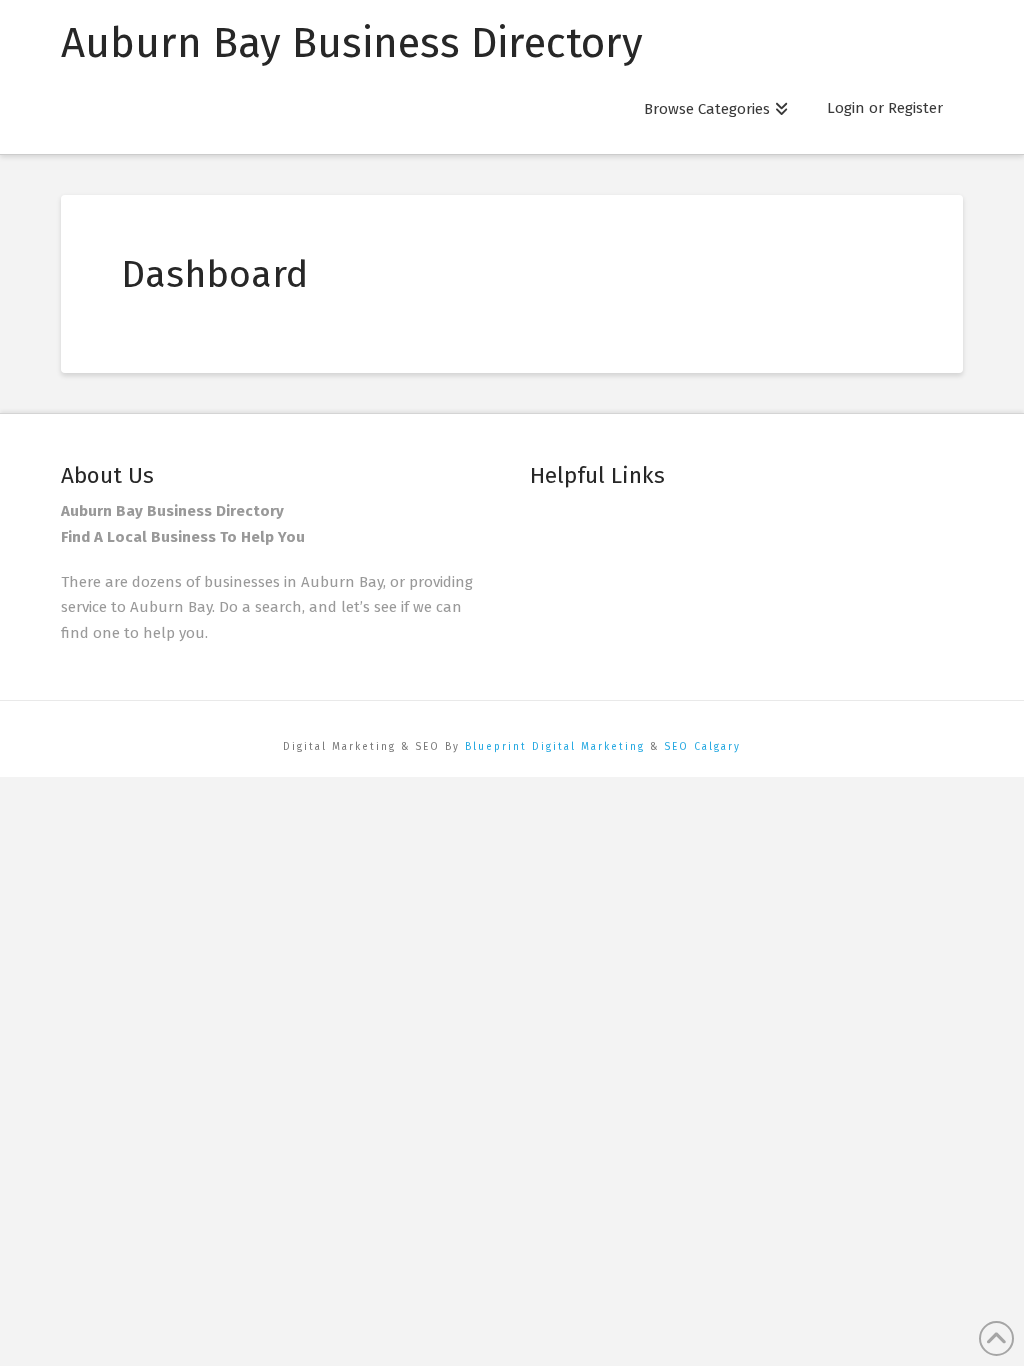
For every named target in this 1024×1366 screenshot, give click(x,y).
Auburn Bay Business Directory (352, 43)
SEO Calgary (702, 747)
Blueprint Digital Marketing (555, 747)
